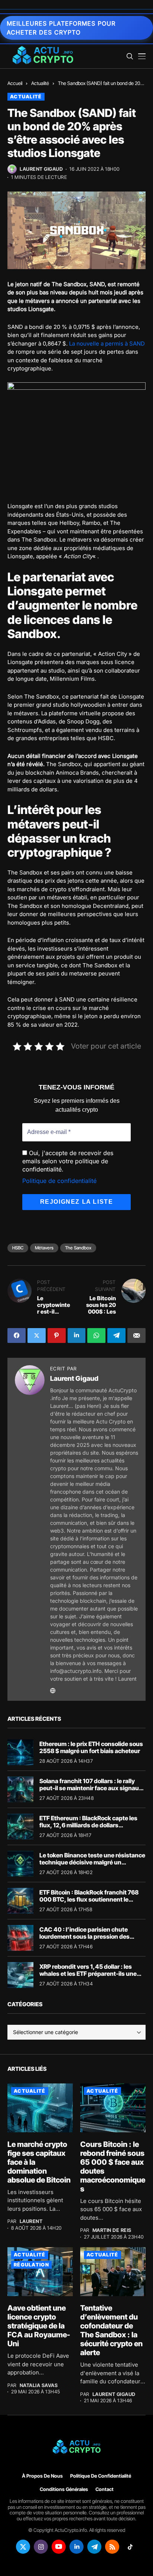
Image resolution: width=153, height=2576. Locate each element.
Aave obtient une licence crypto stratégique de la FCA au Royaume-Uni (39, 2326)
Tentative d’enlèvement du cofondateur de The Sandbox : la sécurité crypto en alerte (111, 2330)
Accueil (15, 83)
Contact (105, 2489)
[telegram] (94, 2547)
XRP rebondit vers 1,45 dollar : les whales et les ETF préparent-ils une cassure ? (88, 1974)
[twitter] (23, 2547)
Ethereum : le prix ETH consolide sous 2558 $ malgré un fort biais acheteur (91, 1747)
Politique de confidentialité (59, 1181)
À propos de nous (42, 2476)
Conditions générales (64, 2489)
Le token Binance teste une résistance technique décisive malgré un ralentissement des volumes (92, 1862)
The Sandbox (78, 1248)
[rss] (112, 2547)
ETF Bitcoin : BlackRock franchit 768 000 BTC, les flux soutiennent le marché (89, 1899)
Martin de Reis (112, 2230)
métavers (44, 1248)
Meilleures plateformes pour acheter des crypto (61, 28)
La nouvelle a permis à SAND (107, 344)
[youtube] (59, 2547)
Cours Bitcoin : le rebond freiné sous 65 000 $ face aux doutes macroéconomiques (113, 2167)
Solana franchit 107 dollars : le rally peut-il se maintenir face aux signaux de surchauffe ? (91, 1788)
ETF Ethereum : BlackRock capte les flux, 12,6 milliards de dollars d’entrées (88, 1825)
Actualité (40, 83)
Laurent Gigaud (41, 169)
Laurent (31, 2221)
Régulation (31, 2265)
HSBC (18, 1248)
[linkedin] (76, 2547)
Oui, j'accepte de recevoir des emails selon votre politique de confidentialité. (68, 1161)
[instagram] (41, 2547)
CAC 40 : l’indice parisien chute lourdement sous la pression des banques (84, 1936)
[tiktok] (130, 2547)
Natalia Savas (39, 2385)
